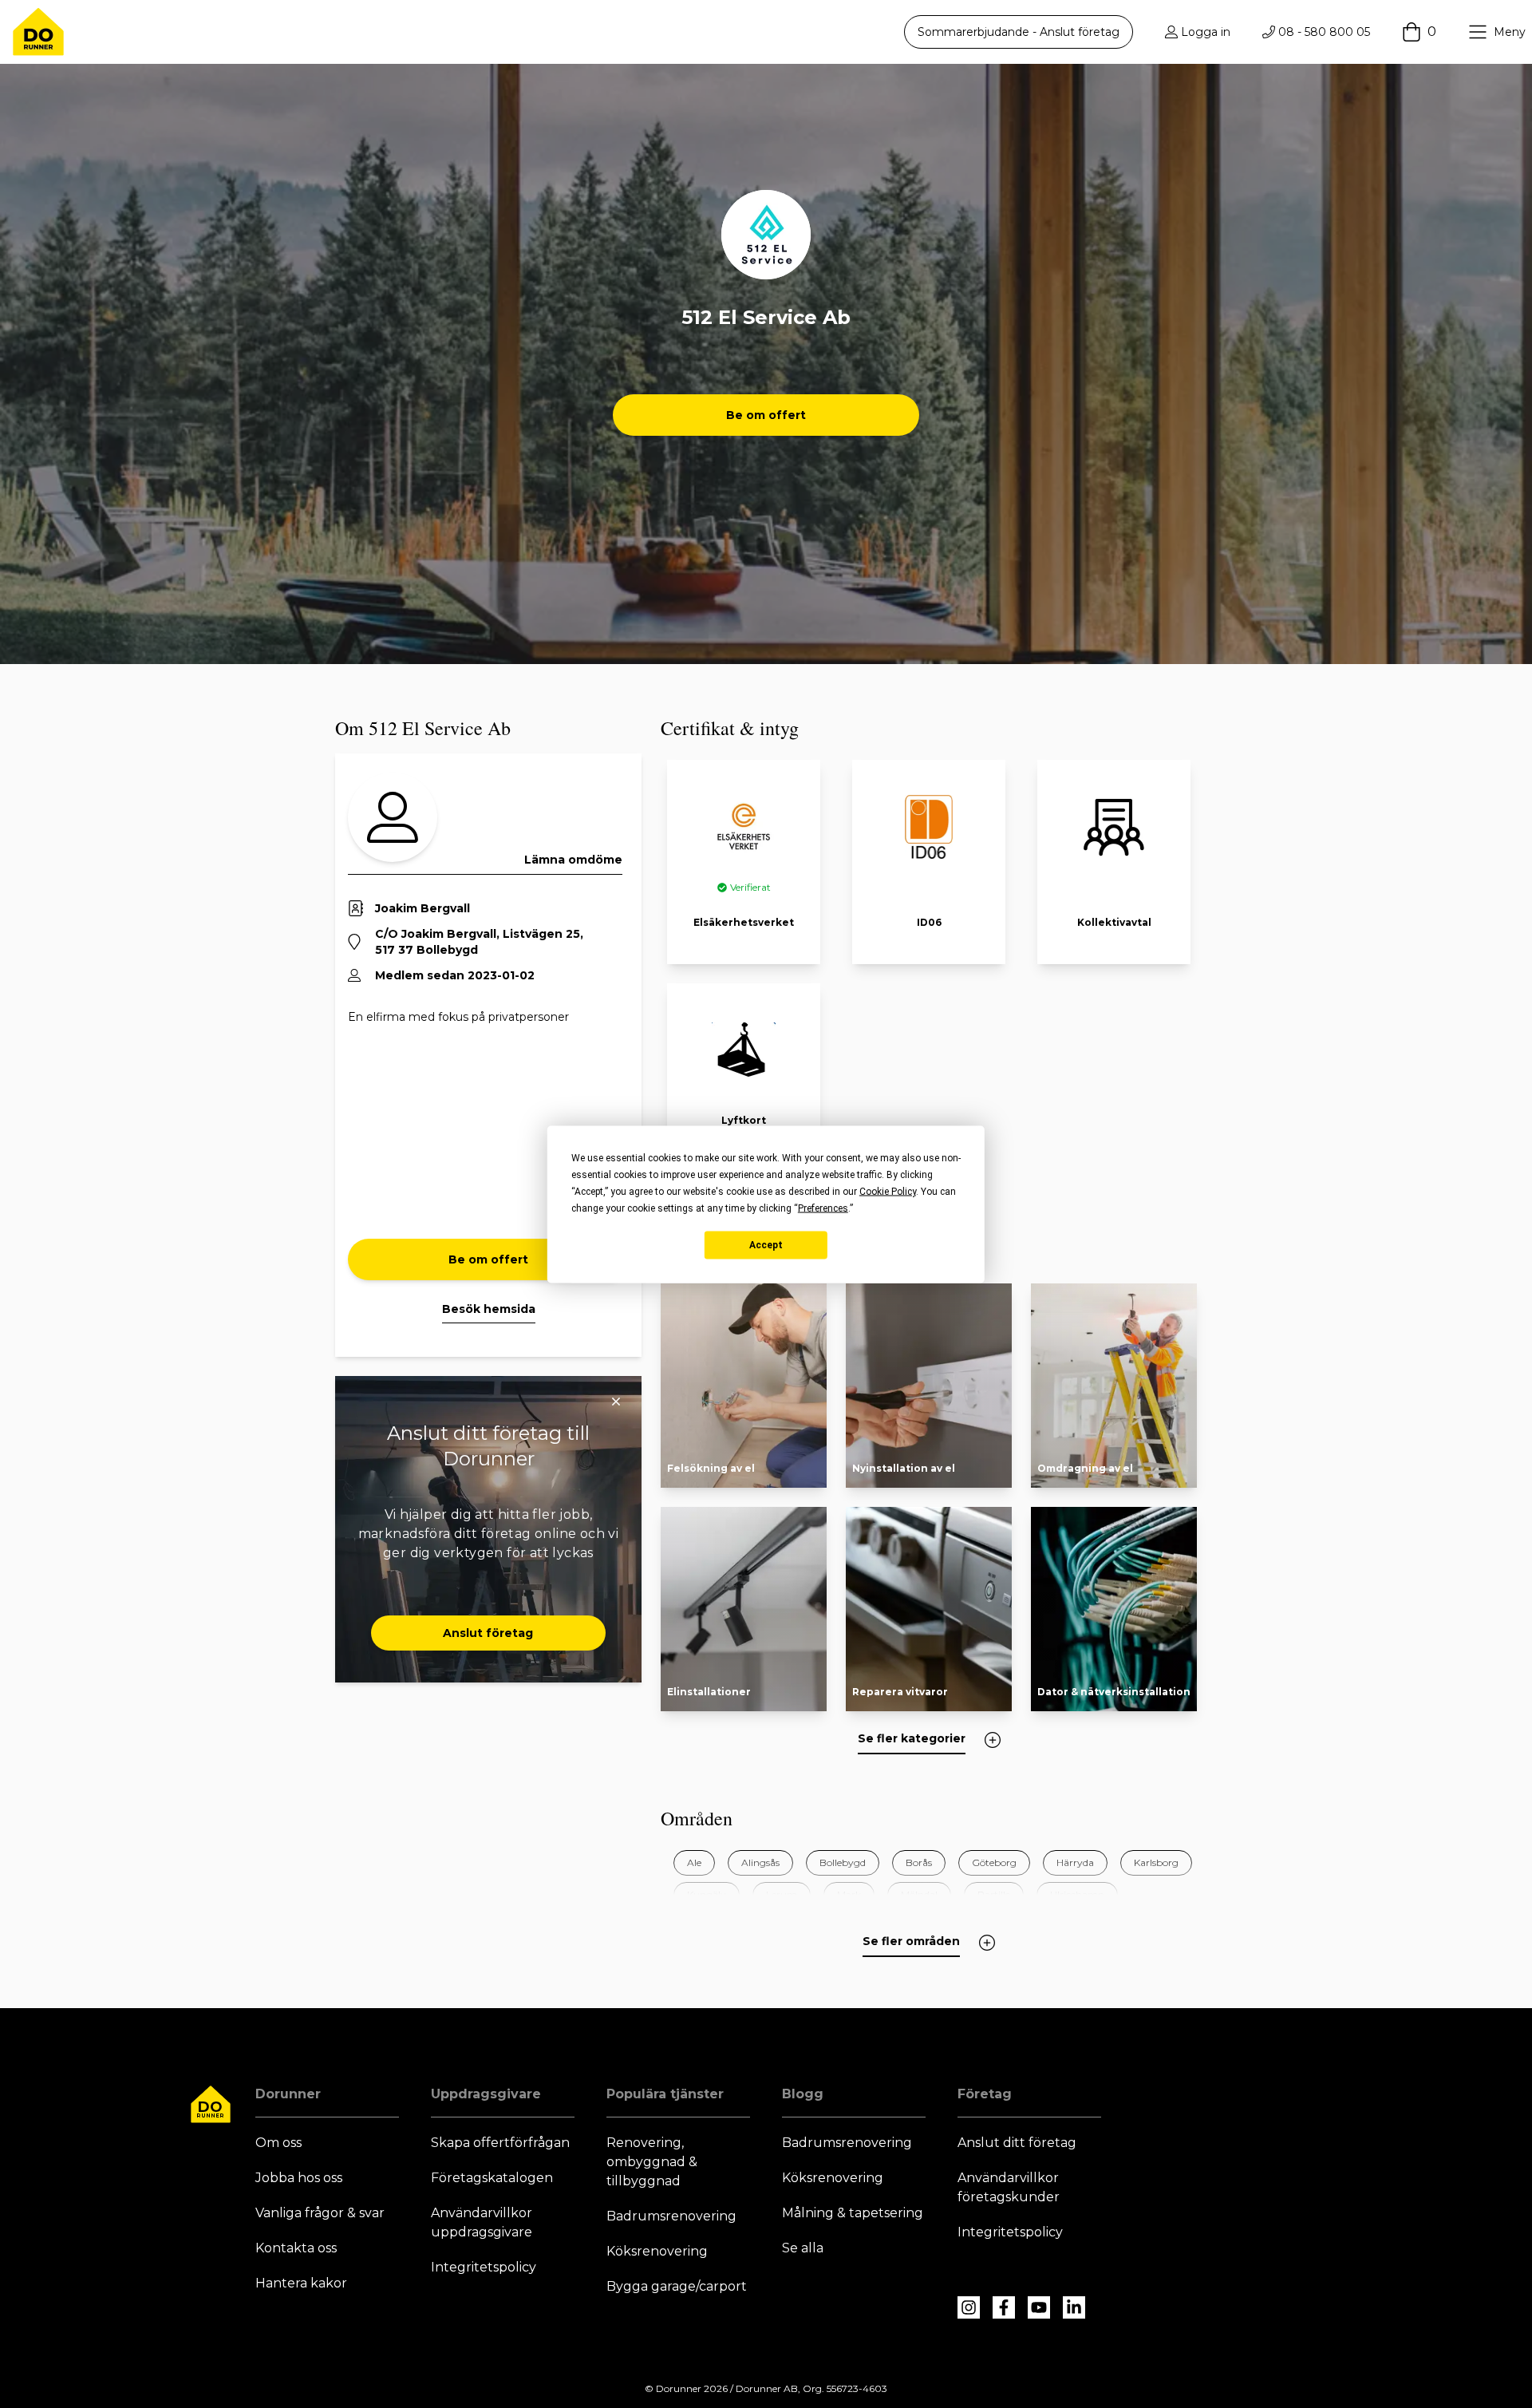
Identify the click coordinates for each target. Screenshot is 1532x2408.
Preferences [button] (823, 1208)
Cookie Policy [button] (888, 1191)
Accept (766, 1245)
